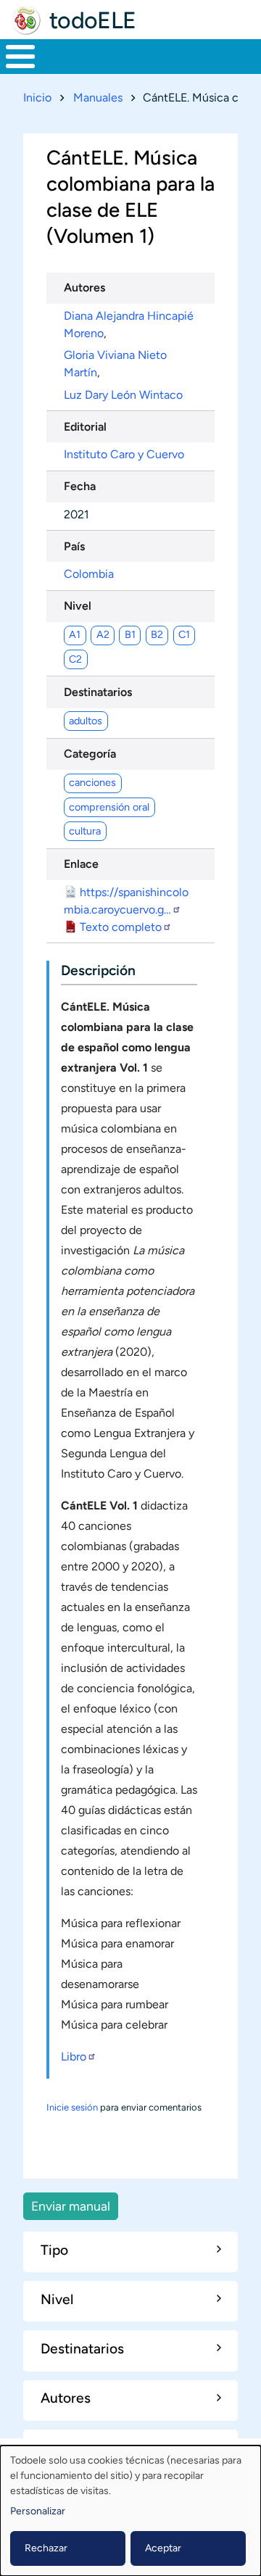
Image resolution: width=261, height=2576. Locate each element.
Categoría (90, 754)
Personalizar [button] (38, 2511)
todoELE (93, 20)
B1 (130, 634)
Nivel (78, 606)
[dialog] (130, 2511)
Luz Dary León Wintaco (123, 395)
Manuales (98, 98)
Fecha (80, 486)
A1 (75, 634)
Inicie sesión (72, 2107)
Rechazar (46, 2548)
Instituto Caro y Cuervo (124, 454)
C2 (75, 659)
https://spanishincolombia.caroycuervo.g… (126, 901)
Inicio (37, 98)
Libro (74, 2057)
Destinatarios (98, 692)
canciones (92, 782)
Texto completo (121, 927)
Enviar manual (71, 2206)
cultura (85, 831)
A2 (103, 634)
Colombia (89, 574)
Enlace (81, 864)
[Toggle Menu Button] (20, 57)
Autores (84, 287)
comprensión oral (109, 807)
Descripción (98, 970)
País (74, 546)
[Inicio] (26, 20)
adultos (86, 721)
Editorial (85, 427)
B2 (157, 634)
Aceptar (163, 2548)
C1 (184, 634)
